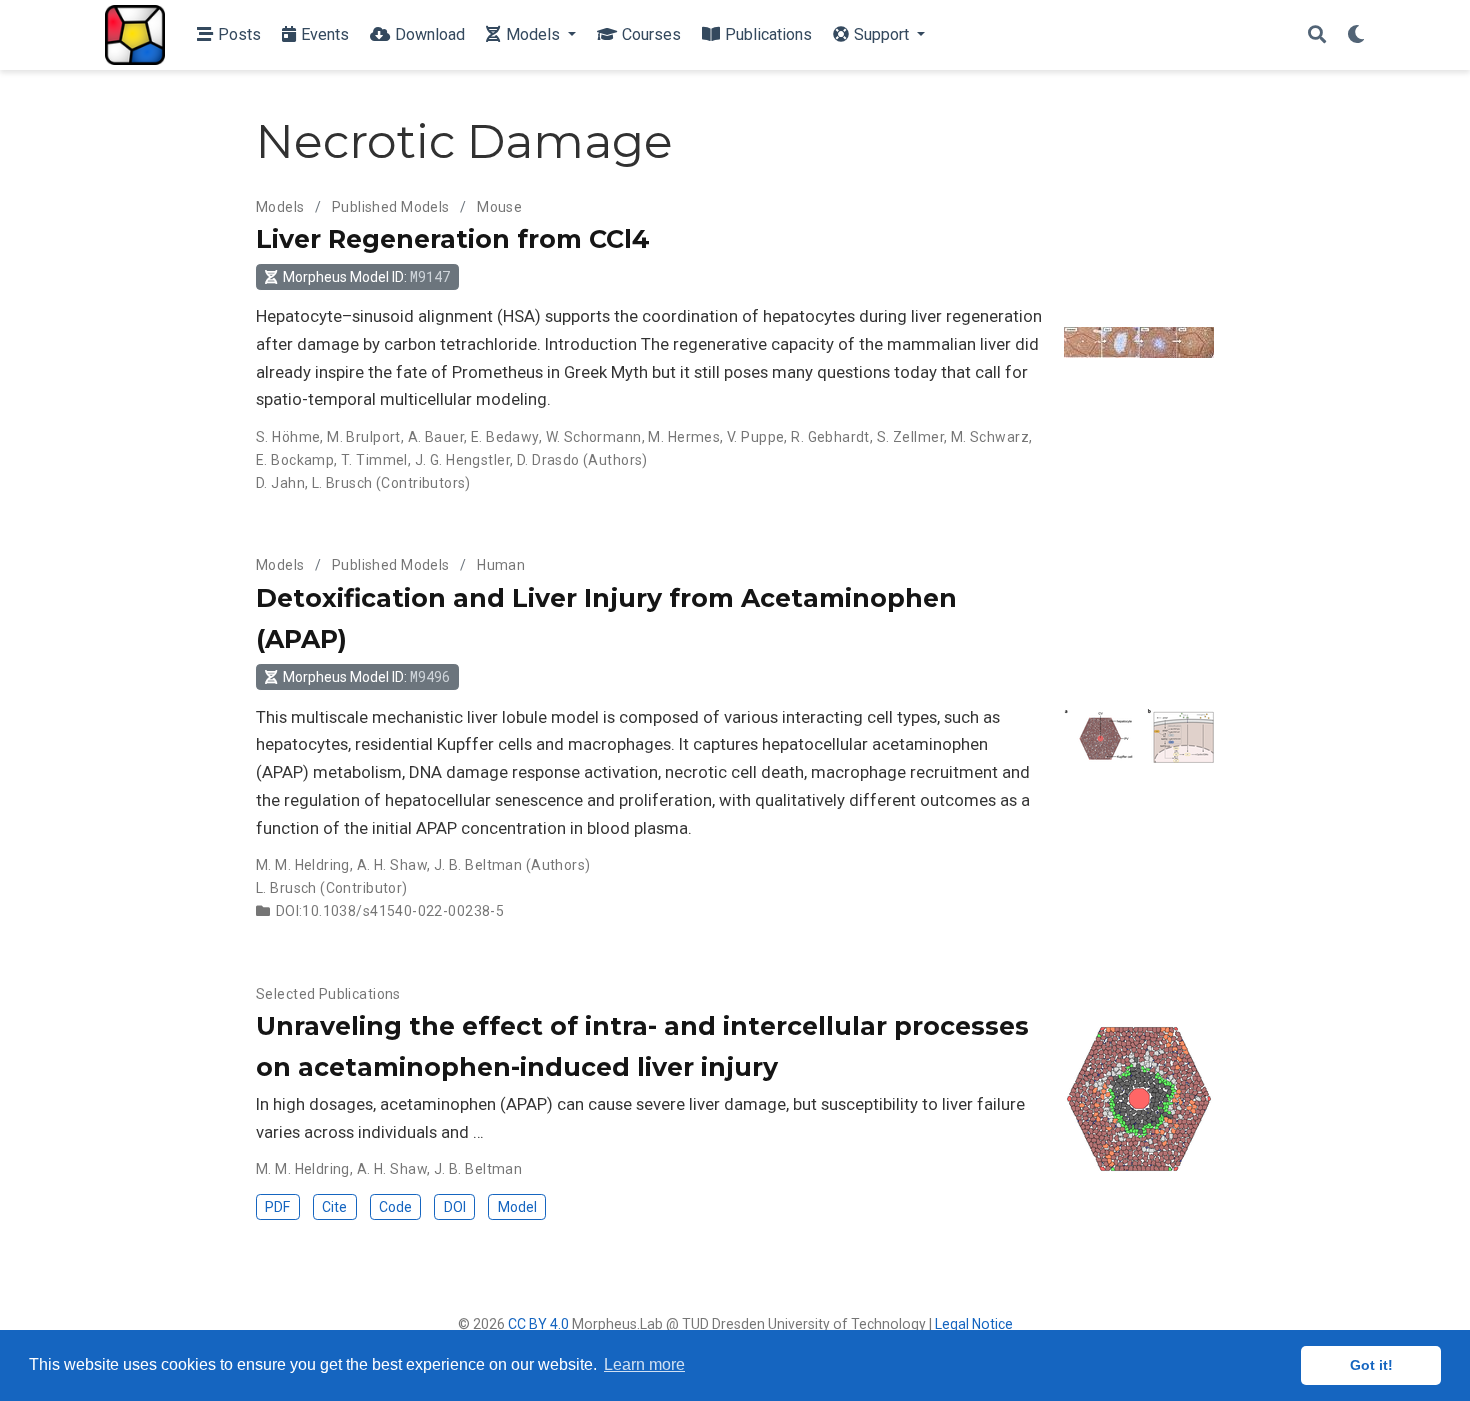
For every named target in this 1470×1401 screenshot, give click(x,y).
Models (280, 207)
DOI (455, 1207)
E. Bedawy (505, 437)
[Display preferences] (1356, 35)
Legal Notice (974, 1324)
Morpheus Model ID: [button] (366, 276)
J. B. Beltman (478, 865)
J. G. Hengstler (462, 460)
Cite (334, 1207)
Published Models (391, 207)
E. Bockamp (295, 460)
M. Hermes (684, 437)
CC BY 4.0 (538, 1324)
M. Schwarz (990, 437)
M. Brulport (364, 437)
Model (517, 1207)
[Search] (1317, 35)
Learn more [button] (644, 1364)
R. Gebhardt (830, 437)
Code (395, 1207)
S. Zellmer (910, 437)
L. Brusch (342, 483)
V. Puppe (755, 437)
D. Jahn (280, 483)
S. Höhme (288, 437)
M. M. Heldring (303, 865)
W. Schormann (594, 437)
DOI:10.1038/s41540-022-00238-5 (390, 911)
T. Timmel (374, 460)
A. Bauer (436, 437)
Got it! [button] (1371, 1365)
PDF (277, 1207)
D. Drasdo (548, 460)
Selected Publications (328, 994)
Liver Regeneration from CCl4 (453, 239)
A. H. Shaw (392, 865)
